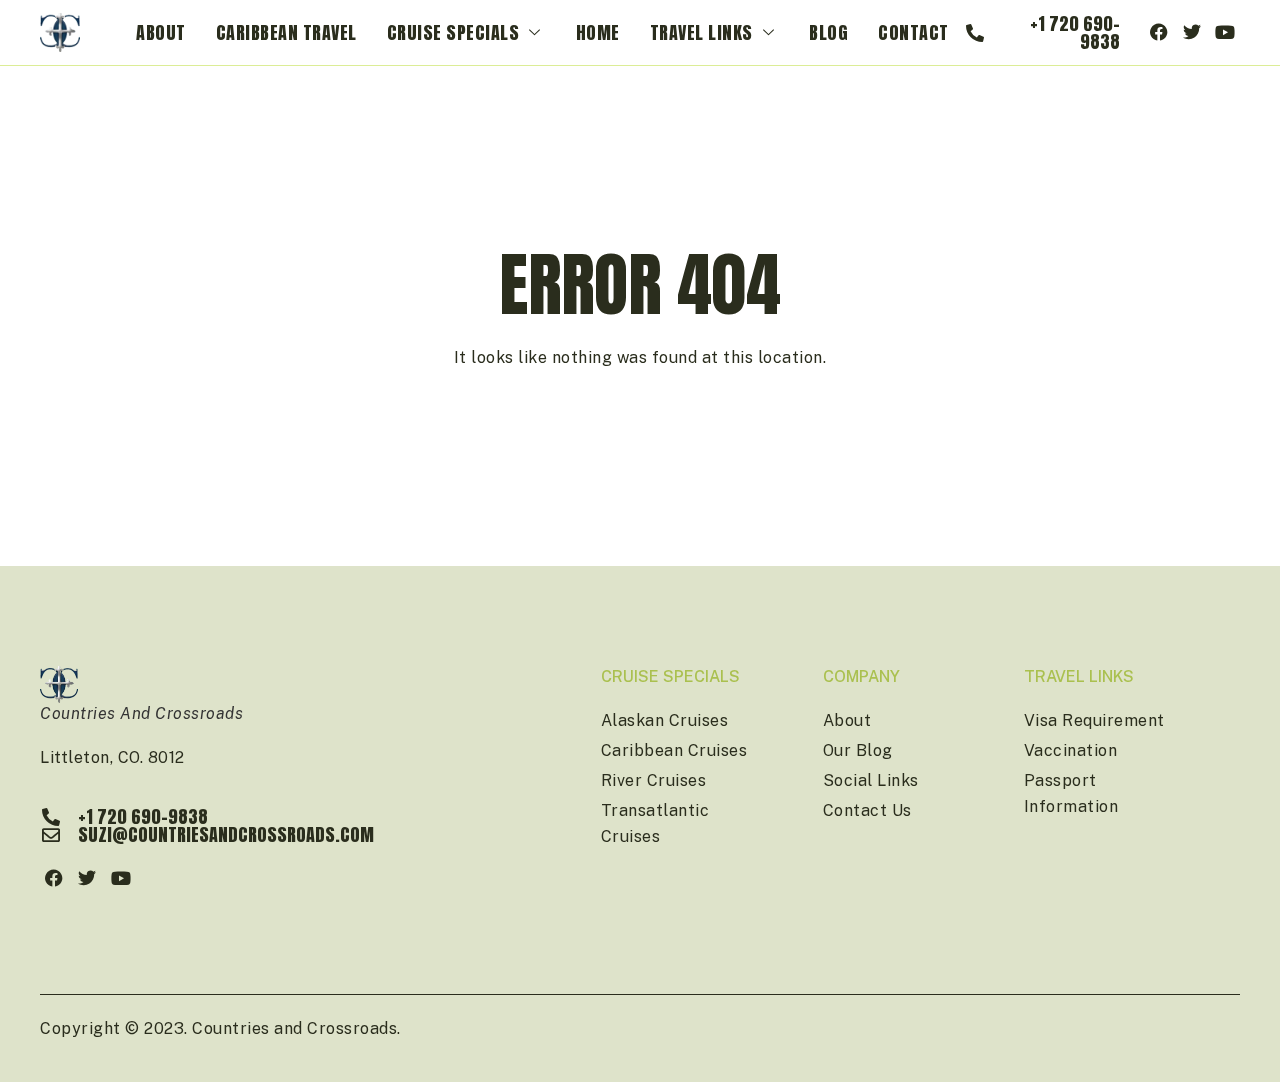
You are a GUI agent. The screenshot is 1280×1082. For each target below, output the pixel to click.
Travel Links (701, 32)
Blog (828, 32)
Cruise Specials (453, 32)
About (161, 32)
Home (598, 32)
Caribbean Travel (286, 32)
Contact (913, 32)
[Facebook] (1159, 32)
